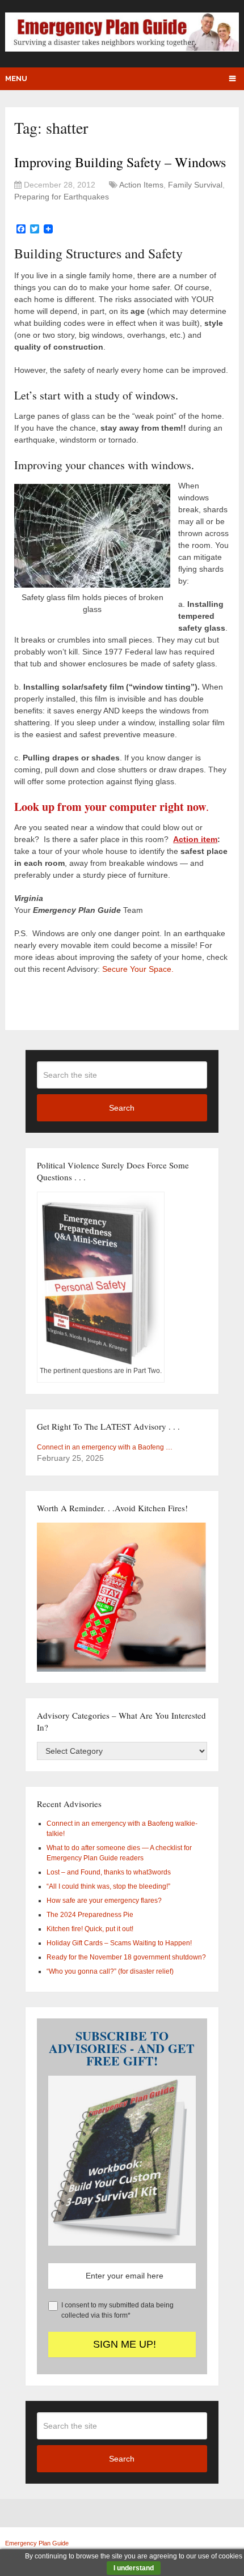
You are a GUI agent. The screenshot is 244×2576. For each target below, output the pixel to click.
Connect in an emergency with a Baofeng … (105, 1447)
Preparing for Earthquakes (62, 197)
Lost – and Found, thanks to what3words (109, 1872)
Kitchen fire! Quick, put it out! (90, 1929)
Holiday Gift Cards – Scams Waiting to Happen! (119, 1943)
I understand (134, 2568)
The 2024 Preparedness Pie (90, 1915)
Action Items (141, 185)
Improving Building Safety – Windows (120, 162)
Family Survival (195, 185)
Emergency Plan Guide (37, 2543)
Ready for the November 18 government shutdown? (126, 1957)
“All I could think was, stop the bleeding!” (108, 1886)
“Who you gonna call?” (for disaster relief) (110, 1971)
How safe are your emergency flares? (104, 1901)
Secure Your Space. (138, 969)
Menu (16, 78)
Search (122, 1108)
